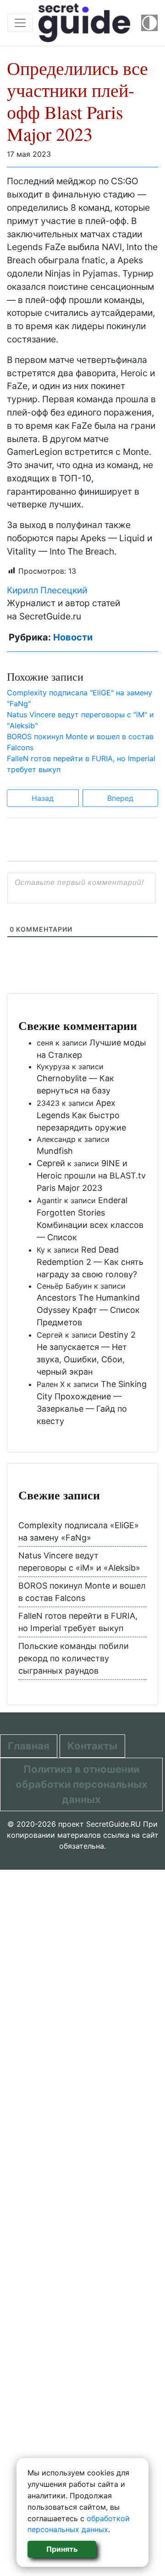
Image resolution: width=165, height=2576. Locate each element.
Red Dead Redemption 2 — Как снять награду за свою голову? (90, 1262)
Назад (43, 798)
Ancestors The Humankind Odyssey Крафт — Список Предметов (88, 1310)
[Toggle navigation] (20, 23)
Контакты (92, 1746)
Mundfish (55, 1151)
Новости (73, 637)
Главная (29, 1746)
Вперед (120, 798)
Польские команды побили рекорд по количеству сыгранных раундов (74, 1658)
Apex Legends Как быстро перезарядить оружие (81, 1115)
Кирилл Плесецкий (47, 590)
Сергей (51, 1163)
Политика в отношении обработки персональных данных (82, 1784)
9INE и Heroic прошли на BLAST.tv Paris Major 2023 (91, 1176)
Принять (62, 2549)
